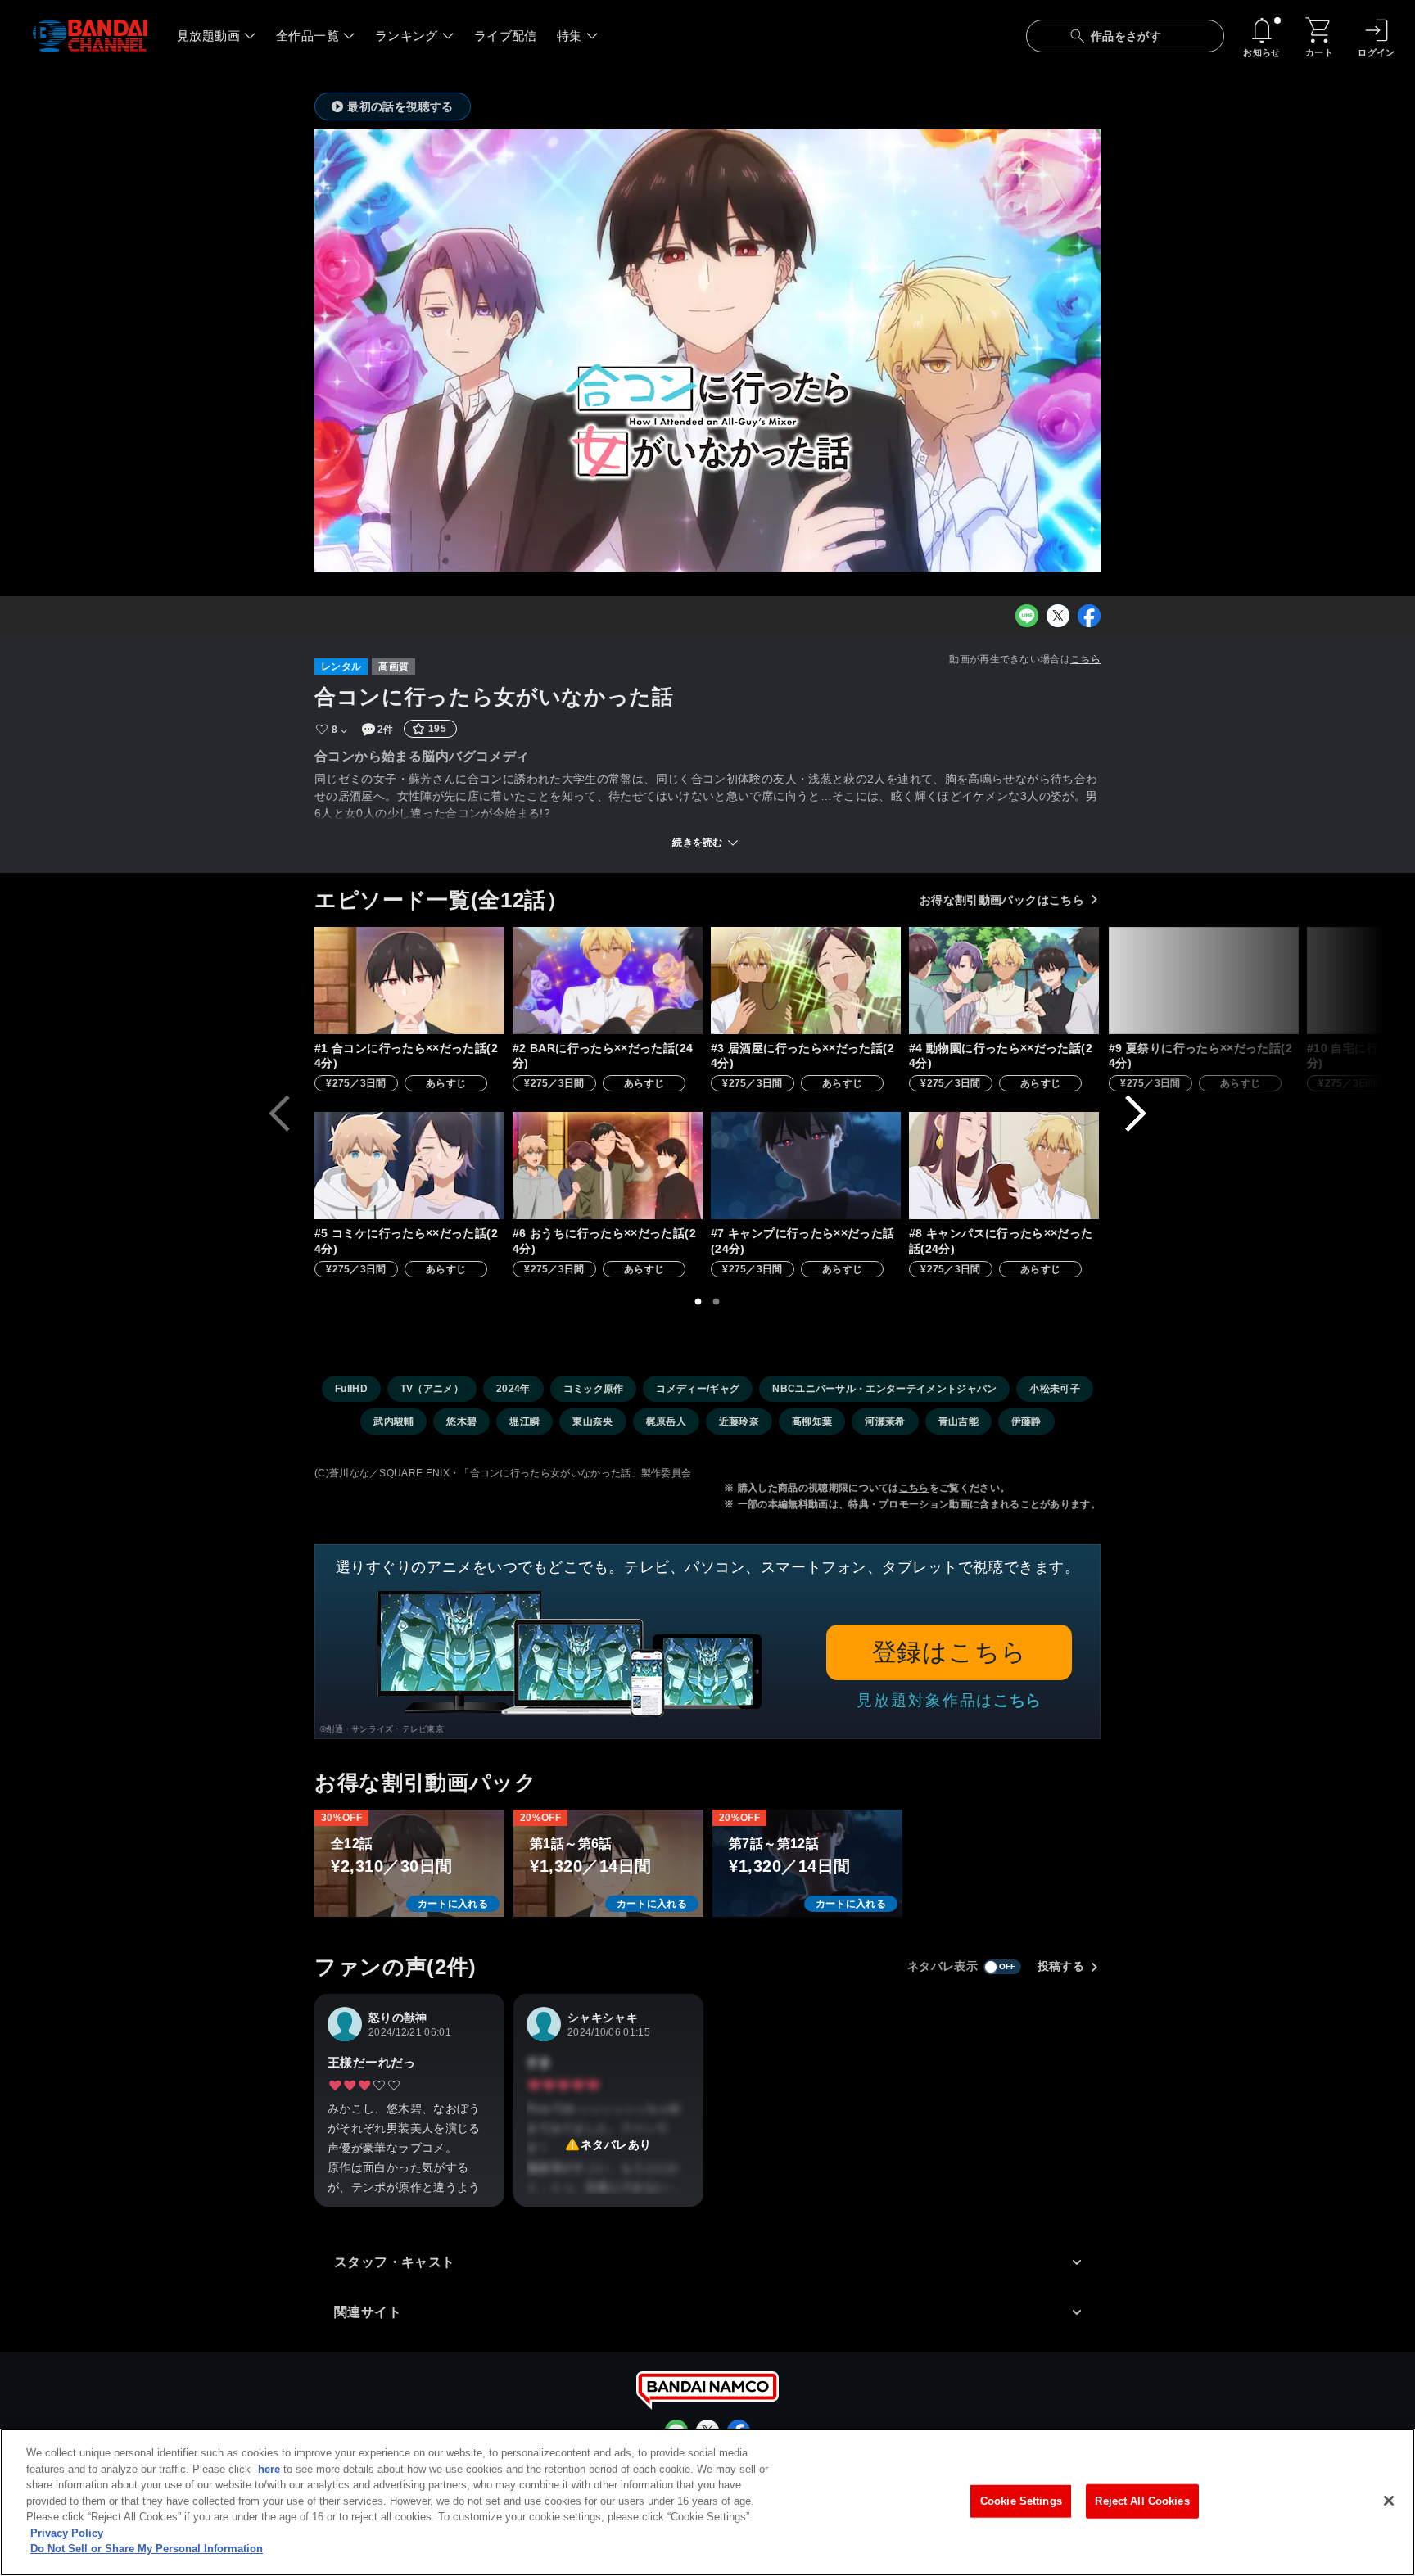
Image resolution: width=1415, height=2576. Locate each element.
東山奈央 (592, 1421)
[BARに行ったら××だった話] (608, 981)
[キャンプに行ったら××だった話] (806, 1166)
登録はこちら (949, 1652)
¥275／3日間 (356, 1083)
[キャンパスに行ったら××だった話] (1004, 1166)
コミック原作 (594, 1389)
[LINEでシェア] (1027, 616)
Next (1136, 1114)
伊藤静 (1026, 1421)
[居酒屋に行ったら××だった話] (806, 981)
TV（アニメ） (432, 1389)
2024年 (513, 1389)
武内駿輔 (393, 1421)
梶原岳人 (666, 1421)
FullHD (351, 1389)
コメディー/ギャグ (698, 1389)
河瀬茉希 (885, 1421)
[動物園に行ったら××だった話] (1004, 981)
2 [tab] (717, 1302)
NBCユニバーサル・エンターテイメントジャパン (884, 1389)
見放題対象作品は (949, 1700)
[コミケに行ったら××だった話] (409, 1166)
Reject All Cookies (1142, 2501)
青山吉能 (958, 1421)
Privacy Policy (67, 2533)
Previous (279, 1114)
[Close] (1389, 2501)
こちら (1085, 659)
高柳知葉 (812, 1421)
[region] (707, 2502)
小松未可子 (1055, 1389)
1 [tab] (698, 1302)
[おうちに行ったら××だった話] (608, 1166)
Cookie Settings (1021, 2501)
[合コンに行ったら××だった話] (409, 981)
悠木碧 (461, 1421)
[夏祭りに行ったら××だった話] (1204, 981)
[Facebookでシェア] (1089, 616)
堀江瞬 (524, 1421)
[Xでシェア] (1058, 616)
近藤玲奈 (739, 1421)
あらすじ (446, 1083)
